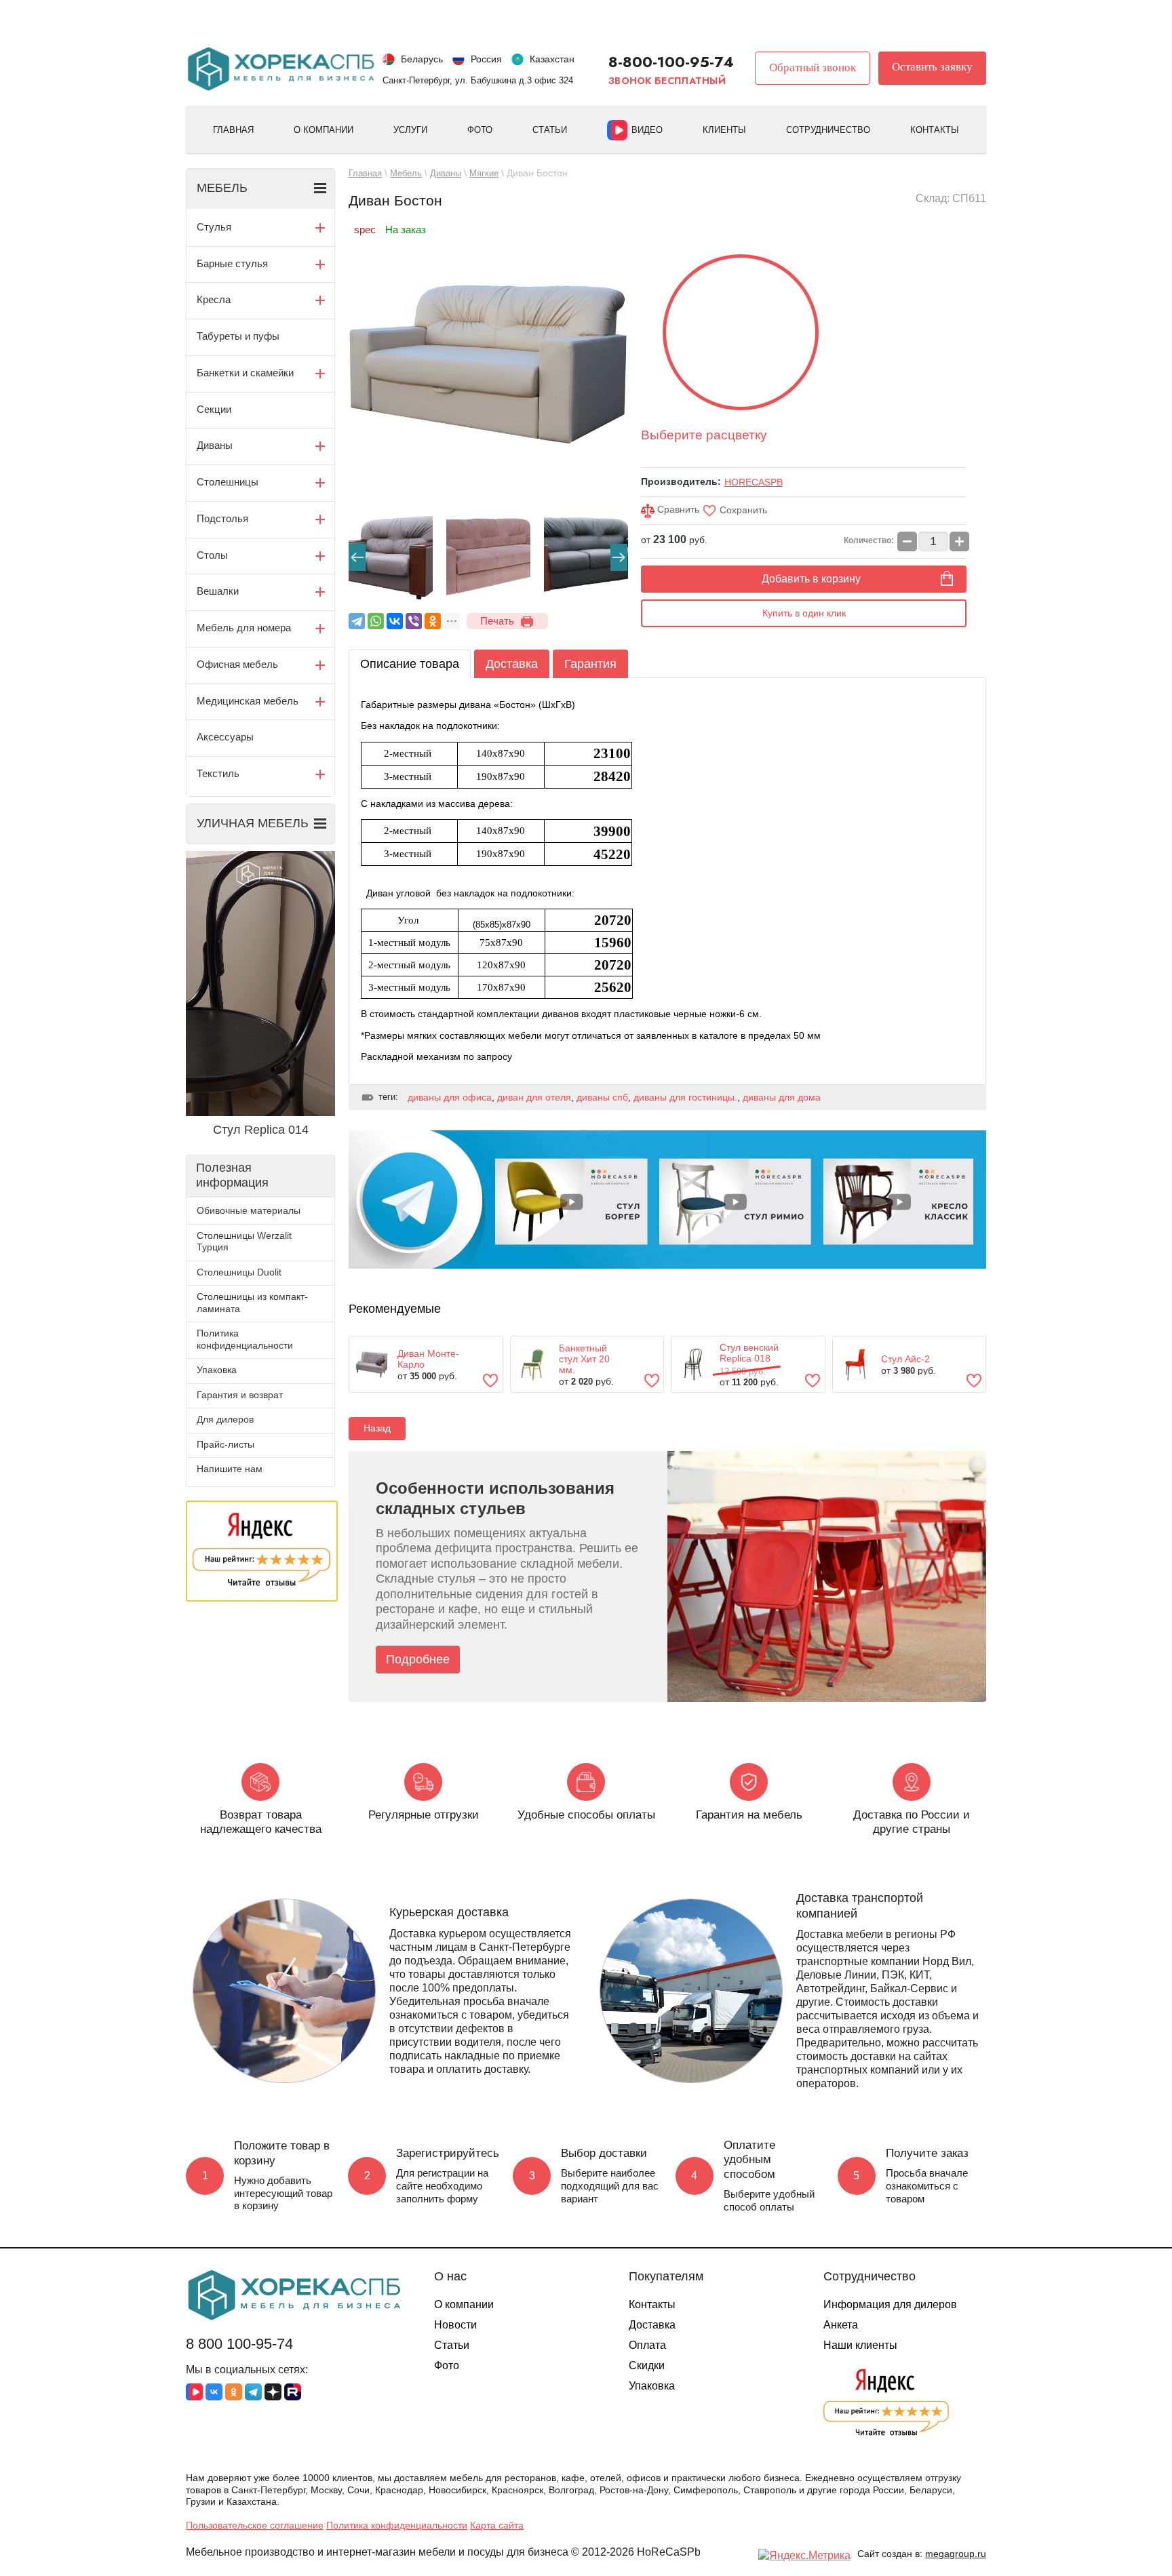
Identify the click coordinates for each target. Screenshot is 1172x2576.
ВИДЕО (647, 130)
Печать (497, 621)
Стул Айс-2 (905, 1359)
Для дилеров (225, 1419)
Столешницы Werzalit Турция (244, 1242)
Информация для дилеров (890, 2304)
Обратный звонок (813, 67)
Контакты (935, 130)
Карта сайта (497, 2525)
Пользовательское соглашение (255, 2525)
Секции (214, 409)
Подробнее (418, 1659)
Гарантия (590, 664)
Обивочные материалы (249, 1210)
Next (619, 557)
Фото (480, 130)
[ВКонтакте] (395, 621)
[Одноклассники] (433, 621)
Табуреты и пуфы (238, 336)
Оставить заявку (932, 67)
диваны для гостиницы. (685, 1097)
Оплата (647, 2345)
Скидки (647, 2365)
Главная (233, 130)
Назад (377, 1428)
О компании (324, 130)
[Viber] (414, 621)
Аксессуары (225, 737)
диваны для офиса (450, 1097)
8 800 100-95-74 (239, 2344)
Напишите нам (230, 1469)
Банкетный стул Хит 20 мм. (584, 1359)
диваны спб (602, 1097)
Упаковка (217, 1370)
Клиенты (724, 130)
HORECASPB (754, 482)
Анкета (841, 2325)
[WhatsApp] (376, 621)
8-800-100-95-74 (671, 62)
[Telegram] (357, 621)
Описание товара (410, 664)
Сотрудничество (828, 130)
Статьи (550, 130)
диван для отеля (534, 1097)
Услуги (410, 130)
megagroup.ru (956, 2554)
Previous (357, 557)
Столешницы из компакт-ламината (252, 1303)
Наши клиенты (860, 2345)
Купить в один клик (804, 613)
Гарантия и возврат (240, 1395)
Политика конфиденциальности (245, 1339)
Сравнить (677, 509)
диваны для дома (782, 1097)
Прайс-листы (226, 1444)
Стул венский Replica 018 (749, 1353)
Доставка (512, 664)
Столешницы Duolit (239, 1272)
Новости (455, 2325)
